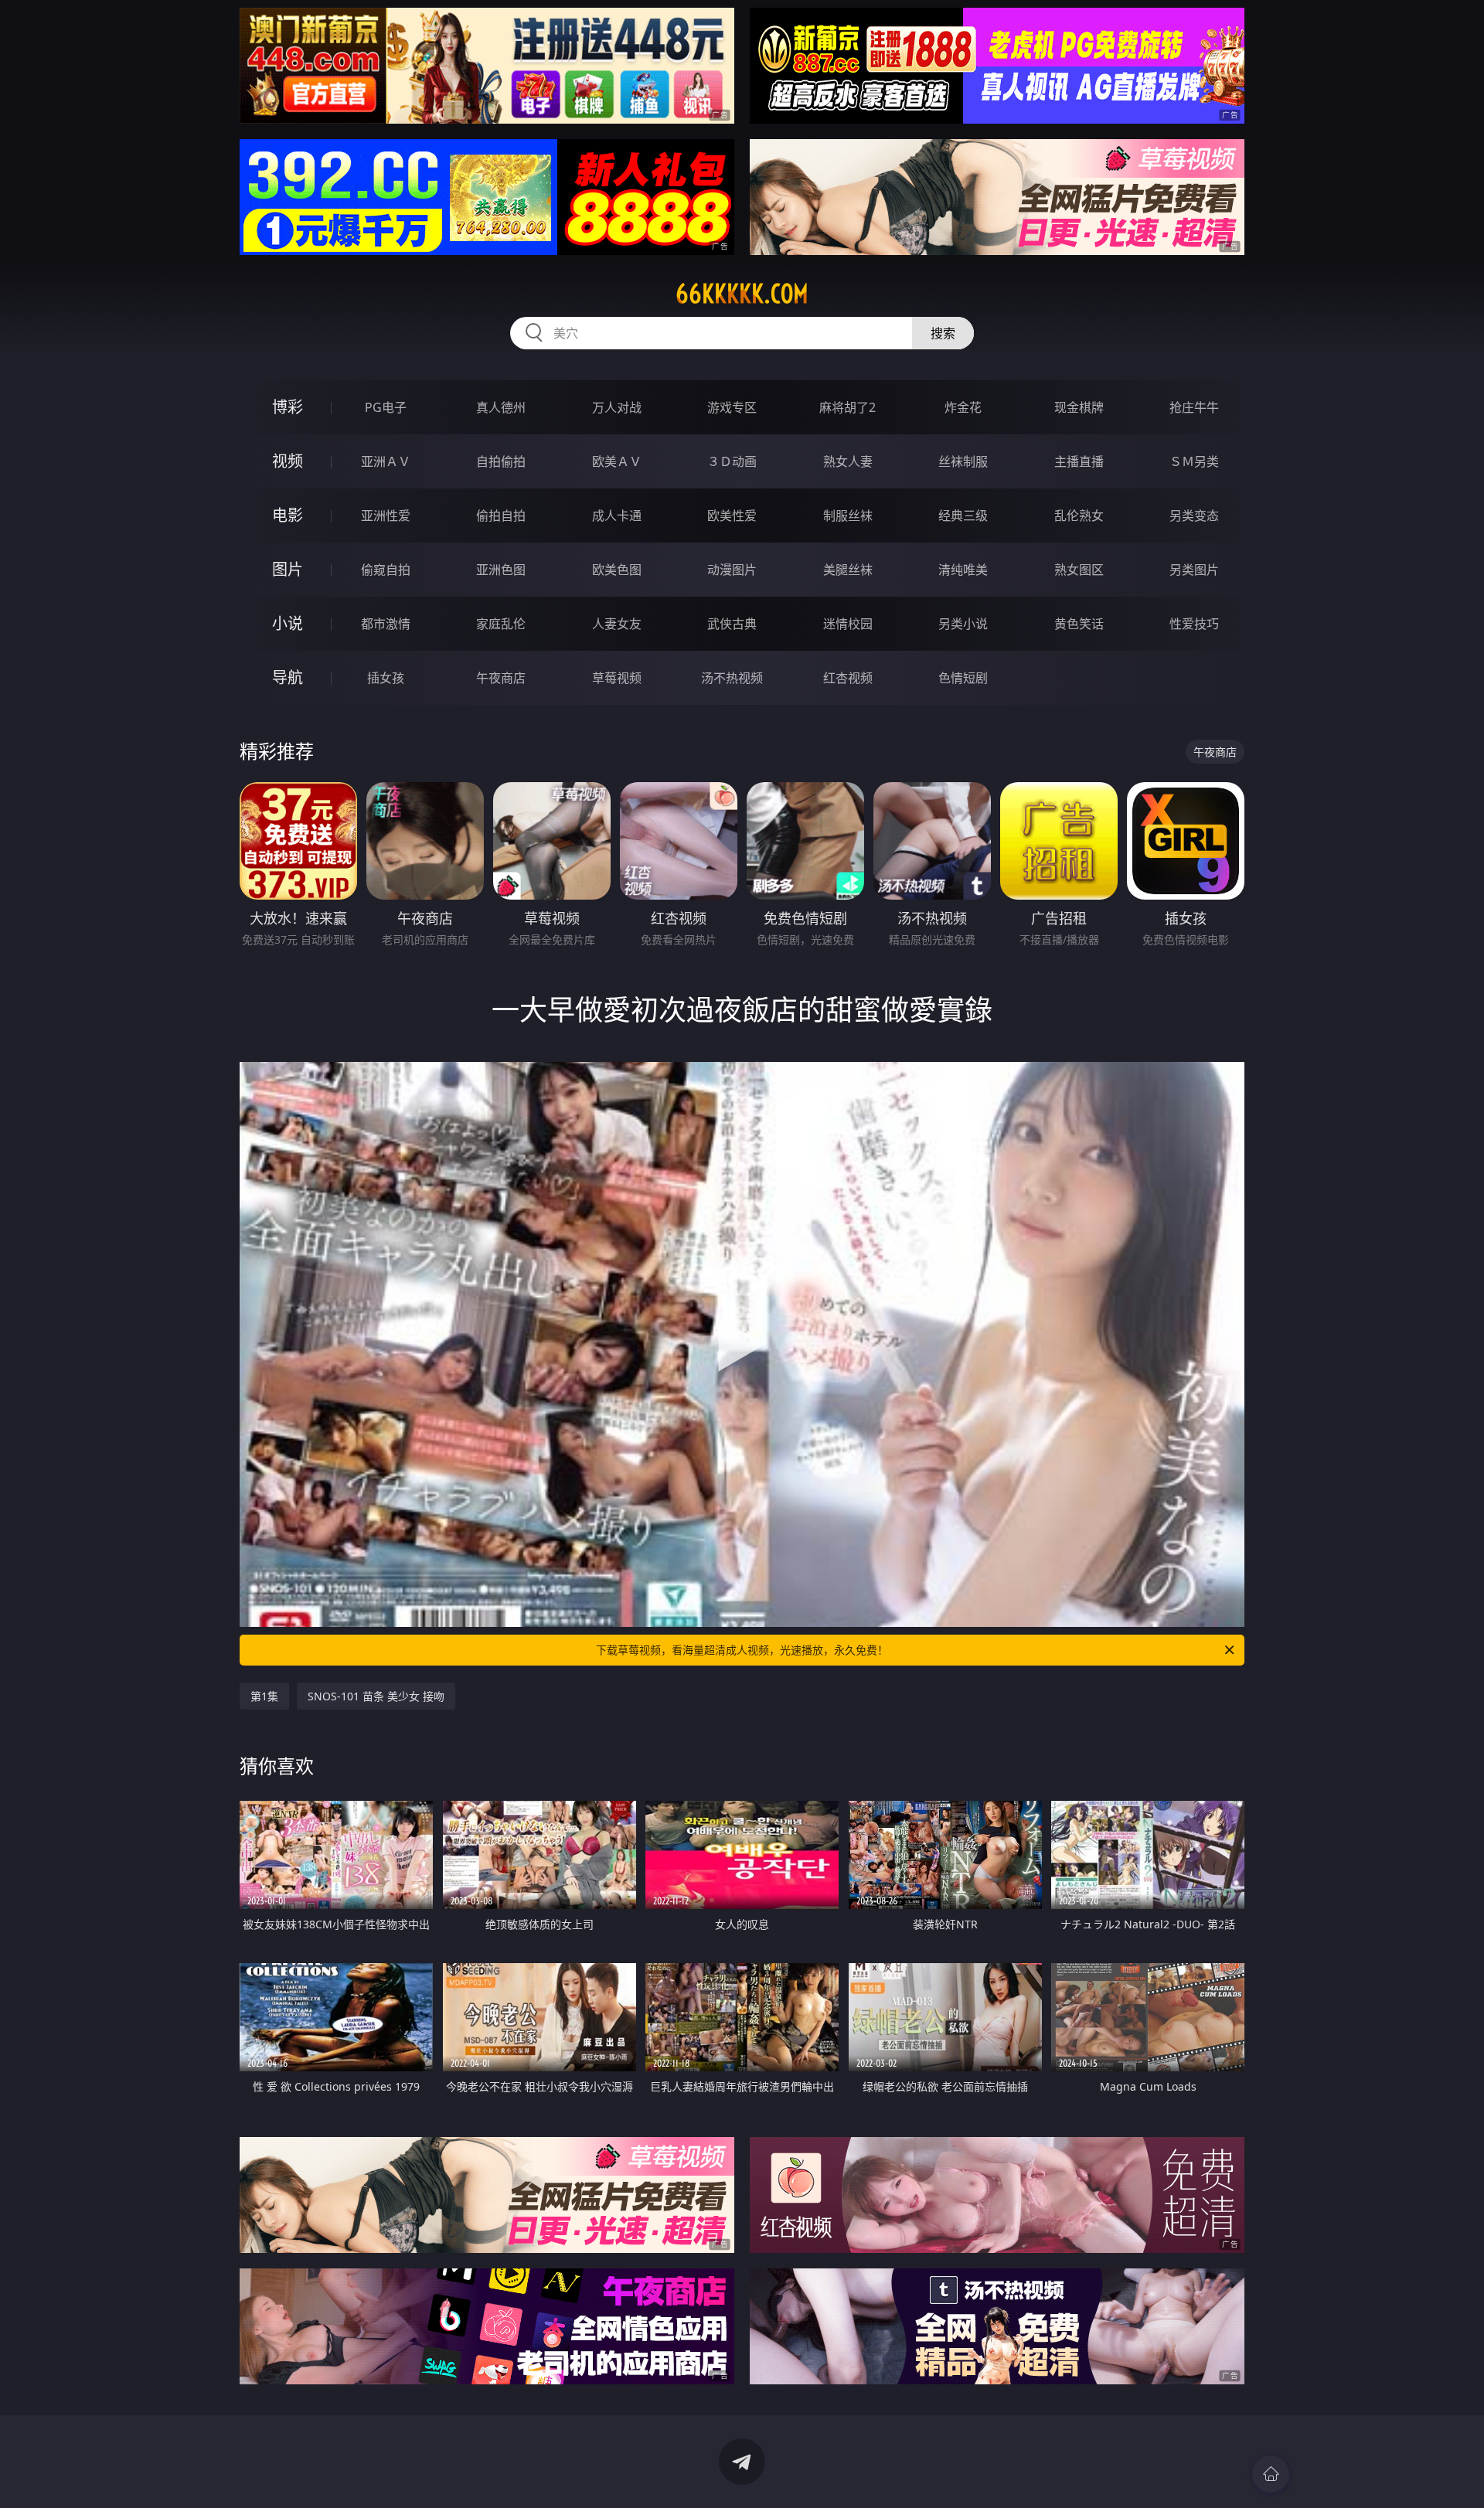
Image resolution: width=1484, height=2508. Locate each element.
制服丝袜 (848, 516)
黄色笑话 (1079, 624)
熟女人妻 (848, 461)
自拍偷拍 (501, 461)
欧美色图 (617, 570)
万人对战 (617, 407)
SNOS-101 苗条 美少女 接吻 (376, 1696)
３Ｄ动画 (732, 461)
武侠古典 (732, 624)
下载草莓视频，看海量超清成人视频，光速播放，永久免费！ (742, 1650)
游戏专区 (732, 407)
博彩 (288, 407)
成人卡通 (617, 516)
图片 (288, 569)
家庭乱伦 (501, 624)
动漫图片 (732, 570)
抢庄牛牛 (1194, 407)
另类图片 (1194, 570)
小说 (288, 623)
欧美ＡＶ (617, 461)
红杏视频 (848, 678)
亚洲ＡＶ (386, 461)
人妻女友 (617, 624)
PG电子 (386, 407)
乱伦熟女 (1079, 516)
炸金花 (963, 407)
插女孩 (386, 678)
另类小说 (963, 624)
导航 (288, 677)
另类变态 (1194, 516)
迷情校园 (848, 624)
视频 (288, 461)
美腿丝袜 (848, 570)
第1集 (264, 1696)
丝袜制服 (963, 461)
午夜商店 (501, 678)
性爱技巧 (1194, 624)
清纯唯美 (963, 570)
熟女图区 (1079, 570)
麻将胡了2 (848, 407)
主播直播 (1079, 461)
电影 (288, 515)
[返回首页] (1271, 2474)
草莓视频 (617, 678)
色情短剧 (963, 678)
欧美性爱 (732, 516)
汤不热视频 (732, 678)
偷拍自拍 (501, 516)
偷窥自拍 (386, 570)
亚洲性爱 (386, 516)
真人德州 (501, 407)
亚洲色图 (501, 570)
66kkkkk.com (742, 294)
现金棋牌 (1079, 407)
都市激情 (386, 624)
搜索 (943, 333)
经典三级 (963, 516)
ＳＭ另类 (1194, 461)
